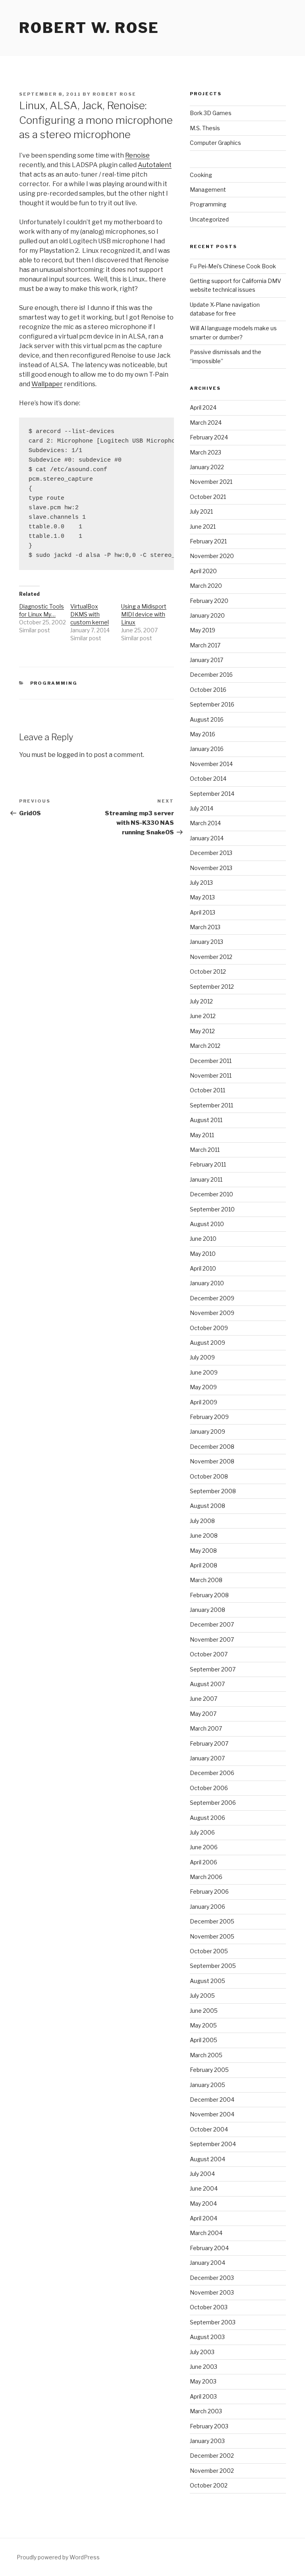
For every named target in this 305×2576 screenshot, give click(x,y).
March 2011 (205, 1150)
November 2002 (212, 2471)
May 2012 (202, 1031)
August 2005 (208, 1981)
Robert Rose (114, 94)
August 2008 (208, 1506)
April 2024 (203, 407)
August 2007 (207, 1684)
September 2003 (213, 2322)
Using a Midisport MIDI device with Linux (144, 614)
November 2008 (212, 1461)
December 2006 (212, 1773)
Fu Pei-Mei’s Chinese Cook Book (233, 266)
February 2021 (208, 541)
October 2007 (209, 1654)
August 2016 (207, 719)
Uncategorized (209, 219)
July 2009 (202, 1357)
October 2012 (208, 971)
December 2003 (212, 2278)
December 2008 (212, 1447)
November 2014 (211, 764)
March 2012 (205, 1046)
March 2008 (206, 1580)
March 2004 (206, 2233)
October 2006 (209, 1788)
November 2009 (212, 1313)
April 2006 (204, 1862)
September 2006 (213, 1803)
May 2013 (202, 897)
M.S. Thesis (205, 128)
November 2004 (212, 2114)
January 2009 (208, 1431)
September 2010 (212, 1209)
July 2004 (202, 2174)
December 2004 (212, 2099)
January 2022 (207, 467)
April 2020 (203, 571)
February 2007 (209, 1743)
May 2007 (203, 1714)
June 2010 (203, 1239)
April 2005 (204, 2040)
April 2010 (203, 1268)
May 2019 (203, 630)
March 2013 (205, 927)
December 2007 (212, 1624)
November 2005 (212, 1936)
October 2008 (209, 1476)
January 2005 (208, 2085)
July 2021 (201, 511)
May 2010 (203, 1254)
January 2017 (207, 660)
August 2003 (207, 2337)
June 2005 (204, 2011)
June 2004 (204, 2188)
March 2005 (206, 2055)
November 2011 (211, 1075)
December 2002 (212, 2456)
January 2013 (207, 942)
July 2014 (202, 808)
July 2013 (201, 883)
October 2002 (209, 2485)
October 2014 (208, 779)
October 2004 (209, 2129)
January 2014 (207, 838)
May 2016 (203, 734)
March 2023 (206, 452)
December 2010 (211, 1194)
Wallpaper (47, 384)
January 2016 (207, 749)
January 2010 (207, 1283)
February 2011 (208, 1164)
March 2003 (206, 2411)
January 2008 (208, 1610)
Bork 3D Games (211, 113)
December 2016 (211, 675)
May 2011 (202, 1135)
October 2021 (208, 497)
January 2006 (208, 1907)
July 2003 (202, 2352)
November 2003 (212, 2292)
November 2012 (211, 957)
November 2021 (211, 482)
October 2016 (208, 690)
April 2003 (203, 2396)
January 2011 (206, 1179)
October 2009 (209, 1328)
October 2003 (209, 2307)
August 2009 (208, 1343)
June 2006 (204, 1847)
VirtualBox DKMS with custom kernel (90, 614)
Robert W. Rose (89, 28)
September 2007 (213, 1669)
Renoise (137, 155)
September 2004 (213, 2144)
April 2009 (204, 1402)
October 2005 (209, 1951)
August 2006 (208, 1818)
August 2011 (206, 1120)
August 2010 (207, 1224)
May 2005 (203, 2025)
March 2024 (206, 423)
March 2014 (205, 823)
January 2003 (207, 2441)
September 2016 (212, 704)
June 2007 (204, 1699)
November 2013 (211, 868)
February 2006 (209, 1892)
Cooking (201, 175)
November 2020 (212, 556)
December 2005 (212, 1921)
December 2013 (211, 853)
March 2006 (206, 1877)
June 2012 (203, 1016)
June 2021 (203, 527)
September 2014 (212, 794)
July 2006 (202, 1832)
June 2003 (204, 2367)
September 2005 (213, 1966)
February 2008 (209, 1595)
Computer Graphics (215, 143)
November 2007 (212, 1639)
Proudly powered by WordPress (58, 2557)
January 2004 (208, 2263)
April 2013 (203, 912)
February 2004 (209, 2248)
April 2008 (204, 1565)
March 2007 (206, 1728)
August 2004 (208, 2159)
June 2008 (204, 1535)
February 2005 (209, 2070)
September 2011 (211, 1105)
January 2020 (207, 615)
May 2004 (203, 2203)
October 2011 (208, 1090)
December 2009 (212, 1298)
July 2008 (202, 1521)
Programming (54, 683)
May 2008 (203, 1551)
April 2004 (204, 2218)
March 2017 (205, 645)
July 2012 (201, 1001)
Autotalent (155, 165)
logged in (71, 755)
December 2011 (211, 1061)
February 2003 (209, 2426)
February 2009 (209, 1417)
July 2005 (202, 1996)
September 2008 (213, 1491)
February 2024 (209, 437)
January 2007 (207, 1758)
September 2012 (212, 987)
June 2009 (204, 1372)
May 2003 (203, 2381)
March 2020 (206, 586)
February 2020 (209, 601)
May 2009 (203, 1387)
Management (208, 190)
